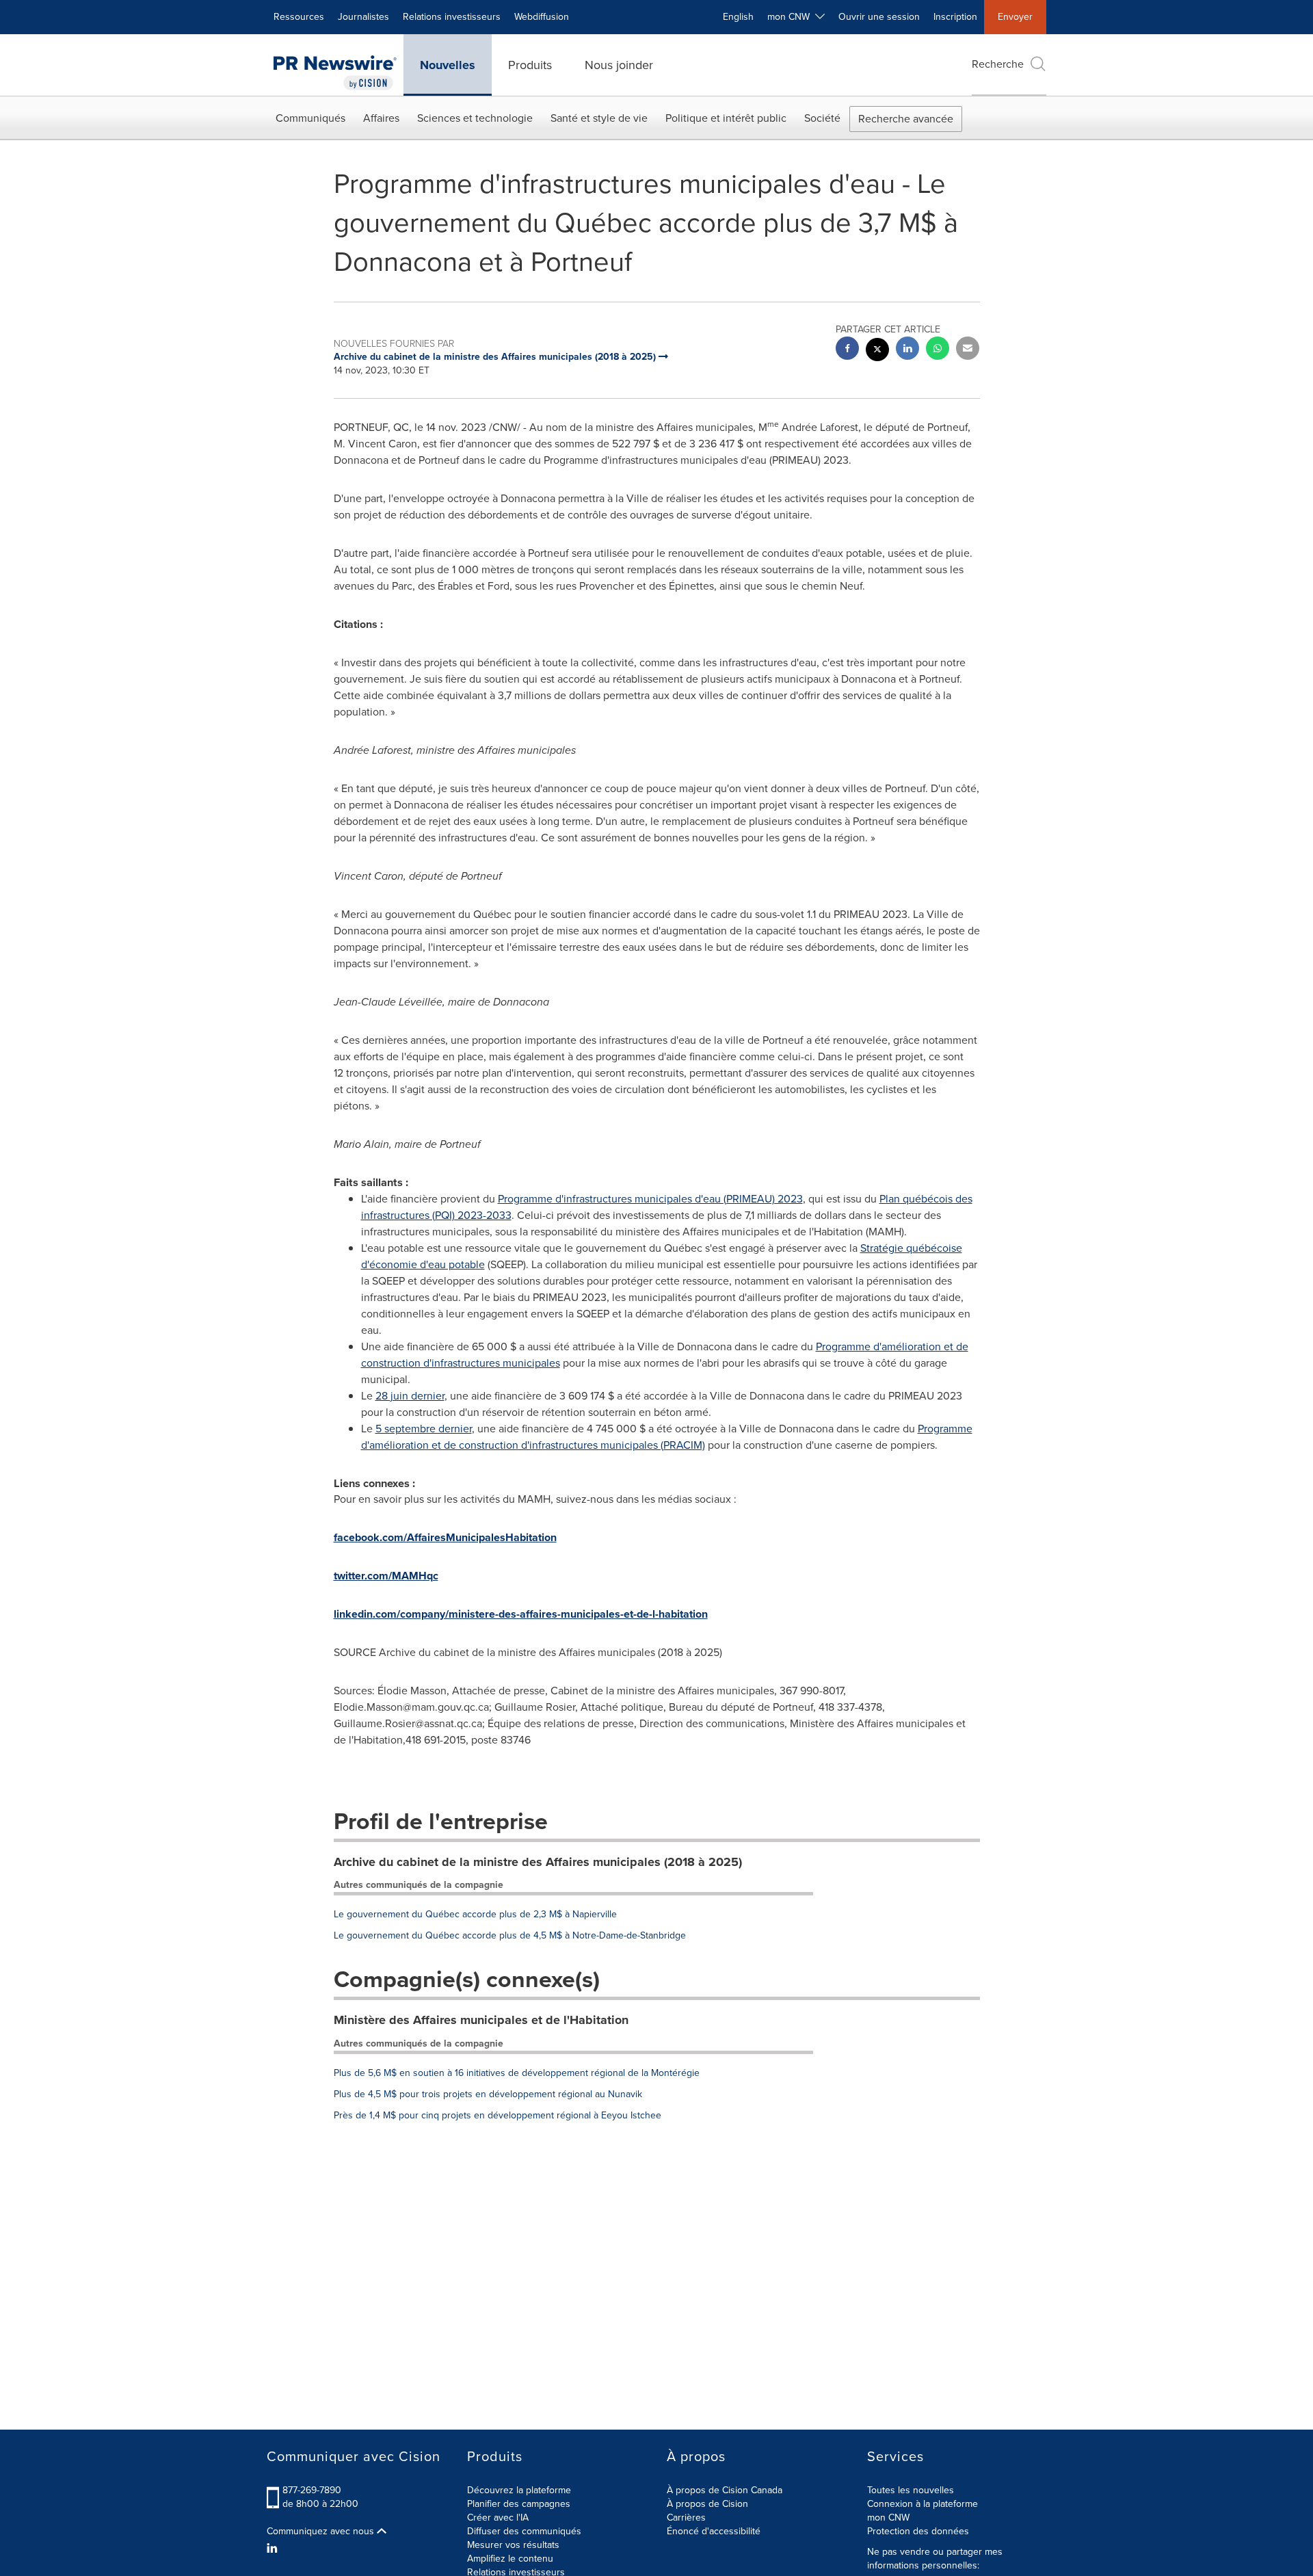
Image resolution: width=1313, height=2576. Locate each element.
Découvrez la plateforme (519, 2490)
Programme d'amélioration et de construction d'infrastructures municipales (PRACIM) (667, 1437)
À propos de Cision (707, 2504)
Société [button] (822, 118)
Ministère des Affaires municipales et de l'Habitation (481, 2020)
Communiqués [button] (310, 118)
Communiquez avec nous (322, 2532)
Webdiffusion (542, 17)
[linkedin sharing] (907, 350)
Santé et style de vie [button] (599, 118)
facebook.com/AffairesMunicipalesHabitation (445, 1537)
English (738, 17)
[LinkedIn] (274, 2549)
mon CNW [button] (791, 17)
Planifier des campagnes (519, 2504)
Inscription (955, 17)
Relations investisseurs (452, 17)
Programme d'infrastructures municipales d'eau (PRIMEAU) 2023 (650, 1199)
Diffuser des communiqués (524, 2531)
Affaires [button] (381, 118)
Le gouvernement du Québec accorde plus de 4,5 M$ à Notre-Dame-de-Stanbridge (510, 1935)
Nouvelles (448, 65)
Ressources (299, 17)
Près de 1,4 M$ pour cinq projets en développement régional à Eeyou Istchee (498, 2115)
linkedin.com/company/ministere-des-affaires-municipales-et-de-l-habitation (521, 1614)
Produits (530, 65)
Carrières (686, 2518)
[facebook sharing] (847, 350)
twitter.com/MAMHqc (386, 1576)
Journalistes (363, 17)
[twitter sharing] (877, 351)
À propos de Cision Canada (725, 2490)
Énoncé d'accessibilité (714, 2531)
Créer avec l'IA (498, 2518)
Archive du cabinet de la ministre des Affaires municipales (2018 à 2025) (538, 1862)
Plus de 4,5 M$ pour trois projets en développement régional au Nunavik (488, 2094)
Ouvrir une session (879, 17)
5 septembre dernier (424, 1429)
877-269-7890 (312, 2490)
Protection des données (918, 2531)
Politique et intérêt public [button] (726, 118)
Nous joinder (619, 65)
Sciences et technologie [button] (475, 118)
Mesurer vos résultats (513, 2545)
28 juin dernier (410, 1396)
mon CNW (888, 2518)
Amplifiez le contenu (510, 2559)
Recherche (998, 64)
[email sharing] (968, 350)
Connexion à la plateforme (923, 2504)
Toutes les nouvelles (911, 2490)
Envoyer (1015, 17)
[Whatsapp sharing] (938, 350)
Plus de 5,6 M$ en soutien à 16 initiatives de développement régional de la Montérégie (517, 2073)
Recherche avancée (906, 119)
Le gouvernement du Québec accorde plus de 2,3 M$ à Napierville (475, 1914)
